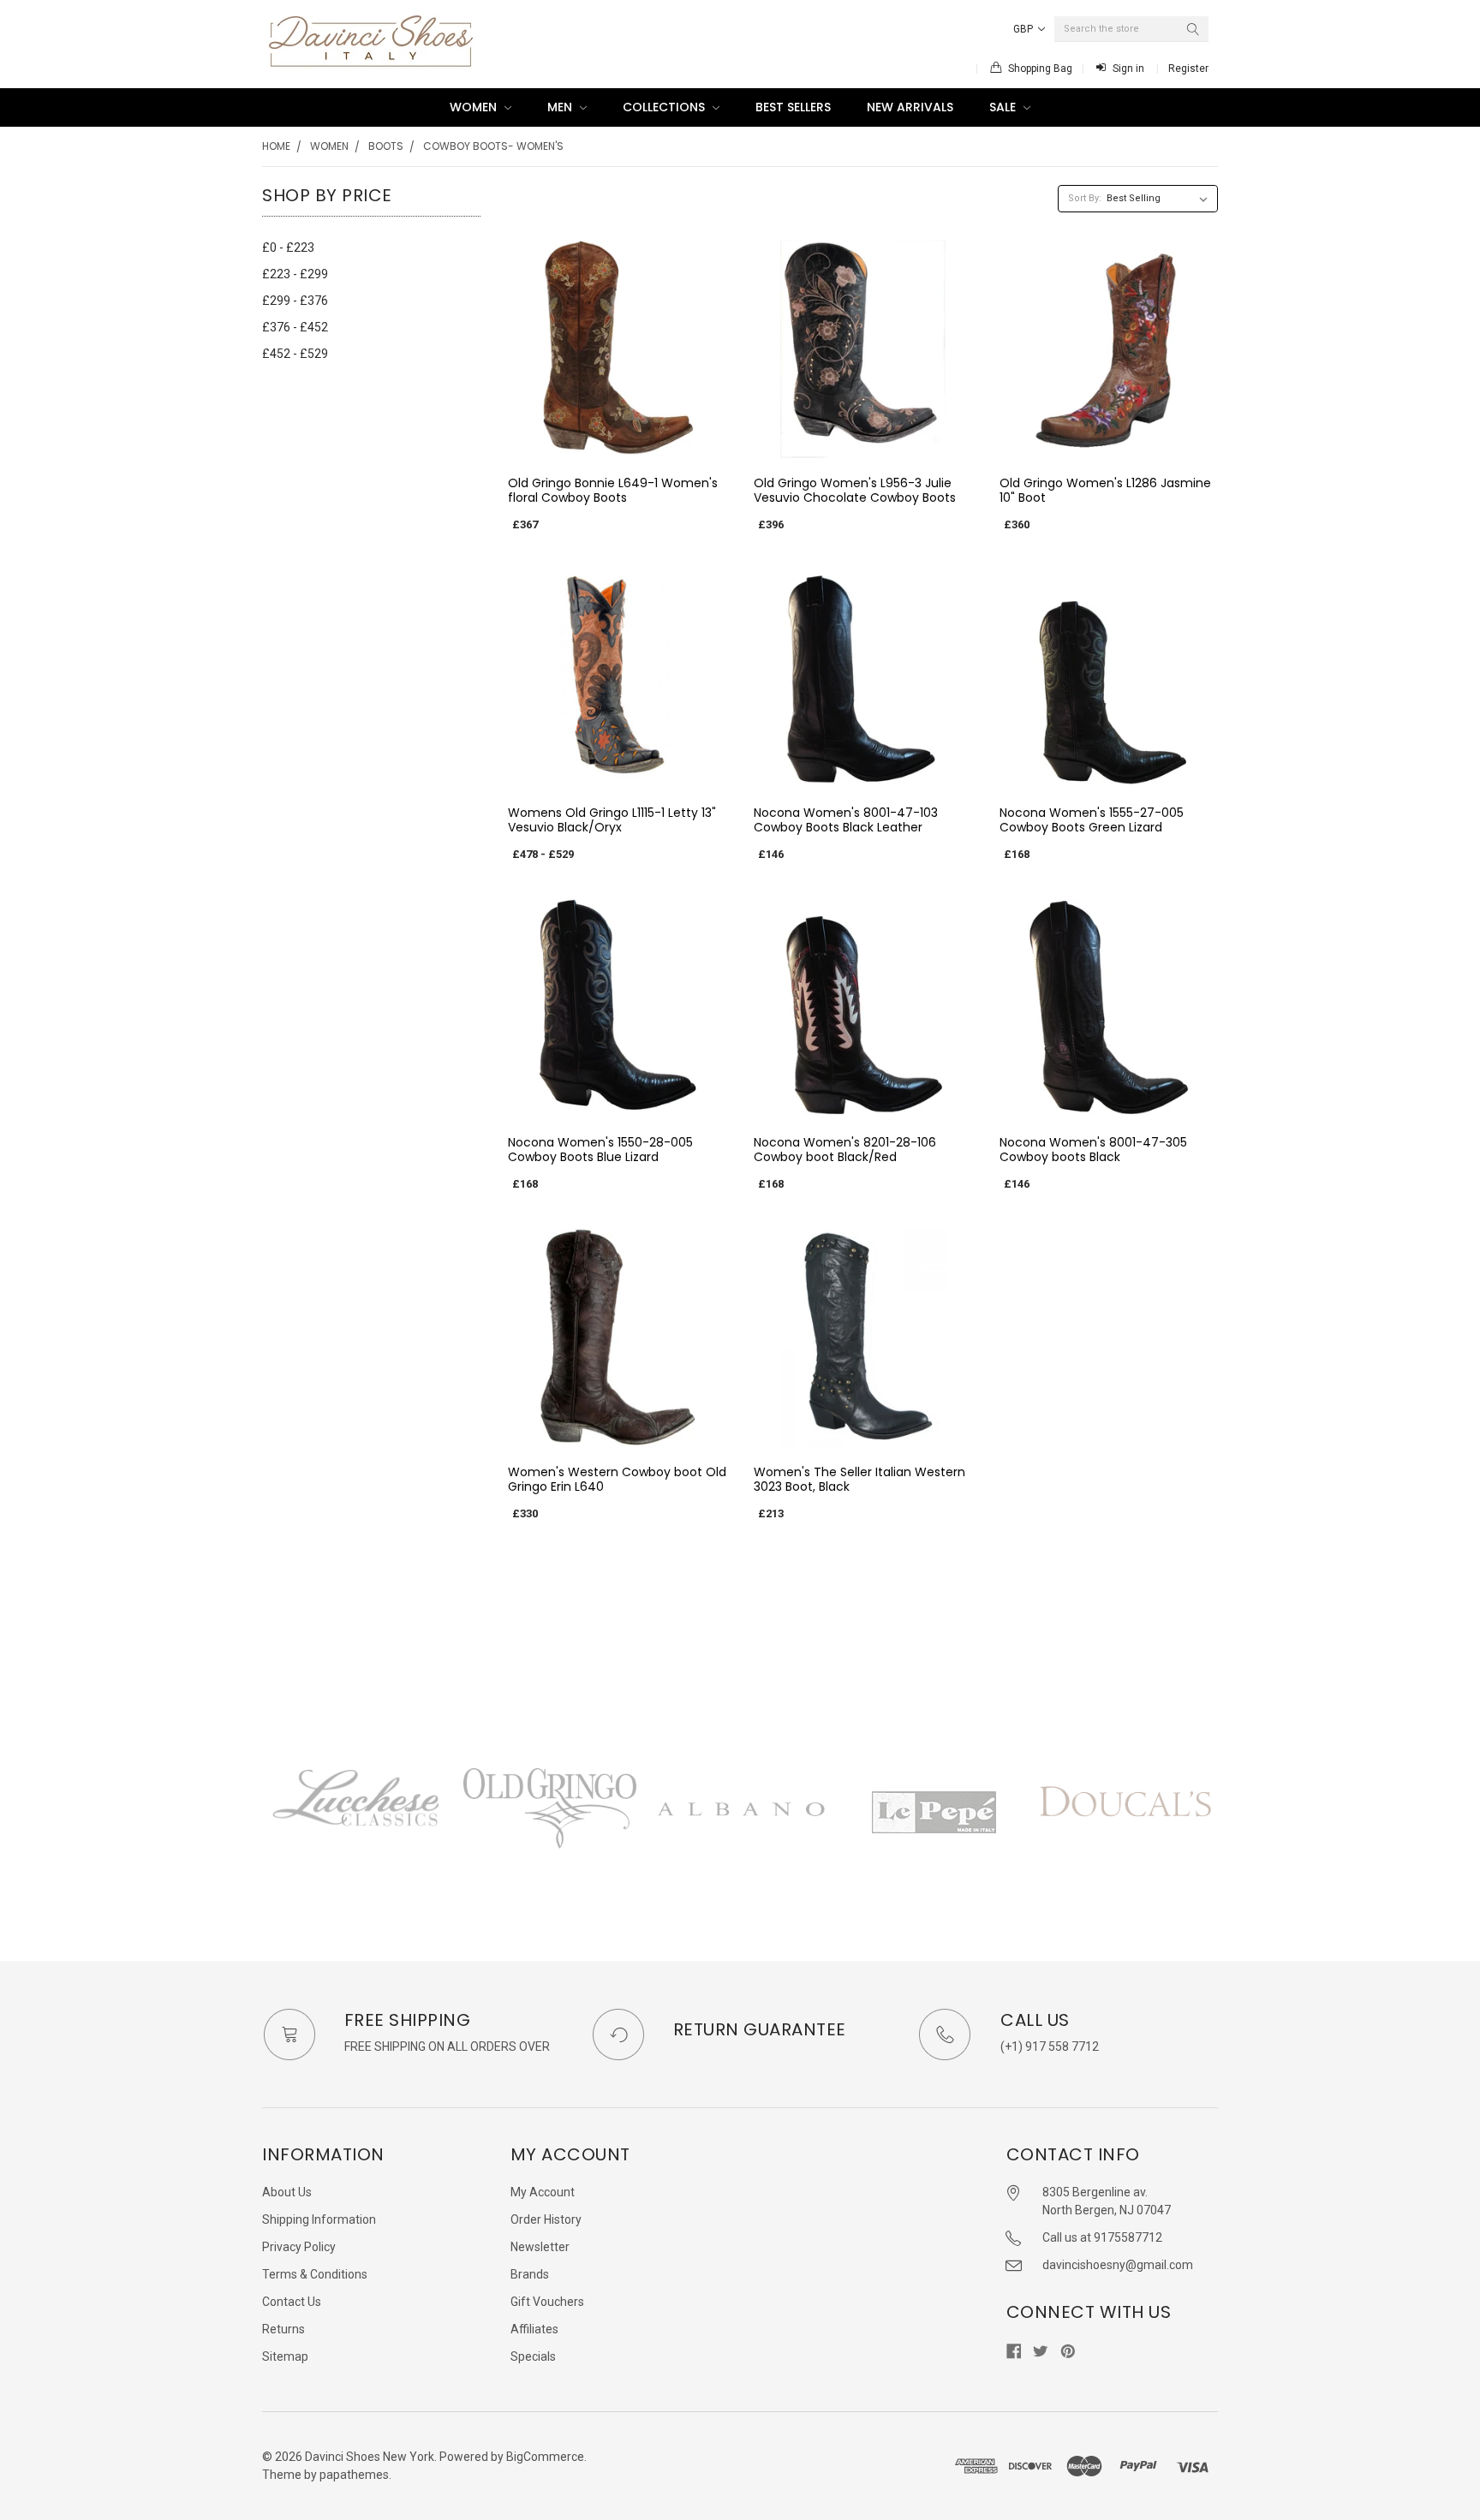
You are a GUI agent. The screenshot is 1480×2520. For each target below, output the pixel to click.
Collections (665, 107)
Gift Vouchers (547, 2302)
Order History (546, 2219)
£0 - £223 (288, 247)
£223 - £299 (295, 274)
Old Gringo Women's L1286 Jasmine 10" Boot (1105, 491)
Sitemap (285, 2356)
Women (475, 107)
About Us (287, 2192)
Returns (283, 2329)
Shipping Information (319, 2219)
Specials (533, 2356)
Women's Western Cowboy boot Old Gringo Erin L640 (617, 1480)
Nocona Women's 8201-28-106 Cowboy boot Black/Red (845, 1150)
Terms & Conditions (315, 2274)
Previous (262, 1829)
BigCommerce (545, 2457)
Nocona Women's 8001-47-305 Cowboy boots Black (1093, 1150)
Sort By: (1085, 198)
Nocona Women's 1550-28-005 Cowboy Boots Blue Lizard (600, 1150)
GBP (1024, 29)
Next (1218, 1829)
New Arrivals (910, 107)
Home (276, 146)
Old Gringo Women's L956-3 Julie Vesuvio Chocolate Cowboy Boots (855, 491)
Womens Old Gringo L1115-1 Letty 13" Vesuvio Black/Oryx (612, 820)
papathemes (354, 2475)
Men (561, 107)
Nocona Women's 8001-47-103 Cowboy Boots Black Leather (846, 820)
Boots (386, 146)
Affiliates (534, 2329)
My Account (543, 2192)
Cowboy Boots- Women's (493, 146)
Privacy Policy (299, 2247)
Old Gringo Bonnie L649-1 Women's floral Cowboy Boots (613, 491)
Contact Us (292, 2302)
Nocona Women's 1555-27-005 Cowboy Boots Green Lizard (1092, 820)
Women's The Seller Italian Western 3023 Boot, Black (859, 1480)
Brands (530, 2274)
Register (1188, 69)
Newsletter (540, 2247)
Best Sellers (793, 107)
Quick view (617, 444)
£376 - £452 (295, 327)
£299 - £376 (295, 301)
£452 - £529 (295, 354)
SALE (1004, 107)
